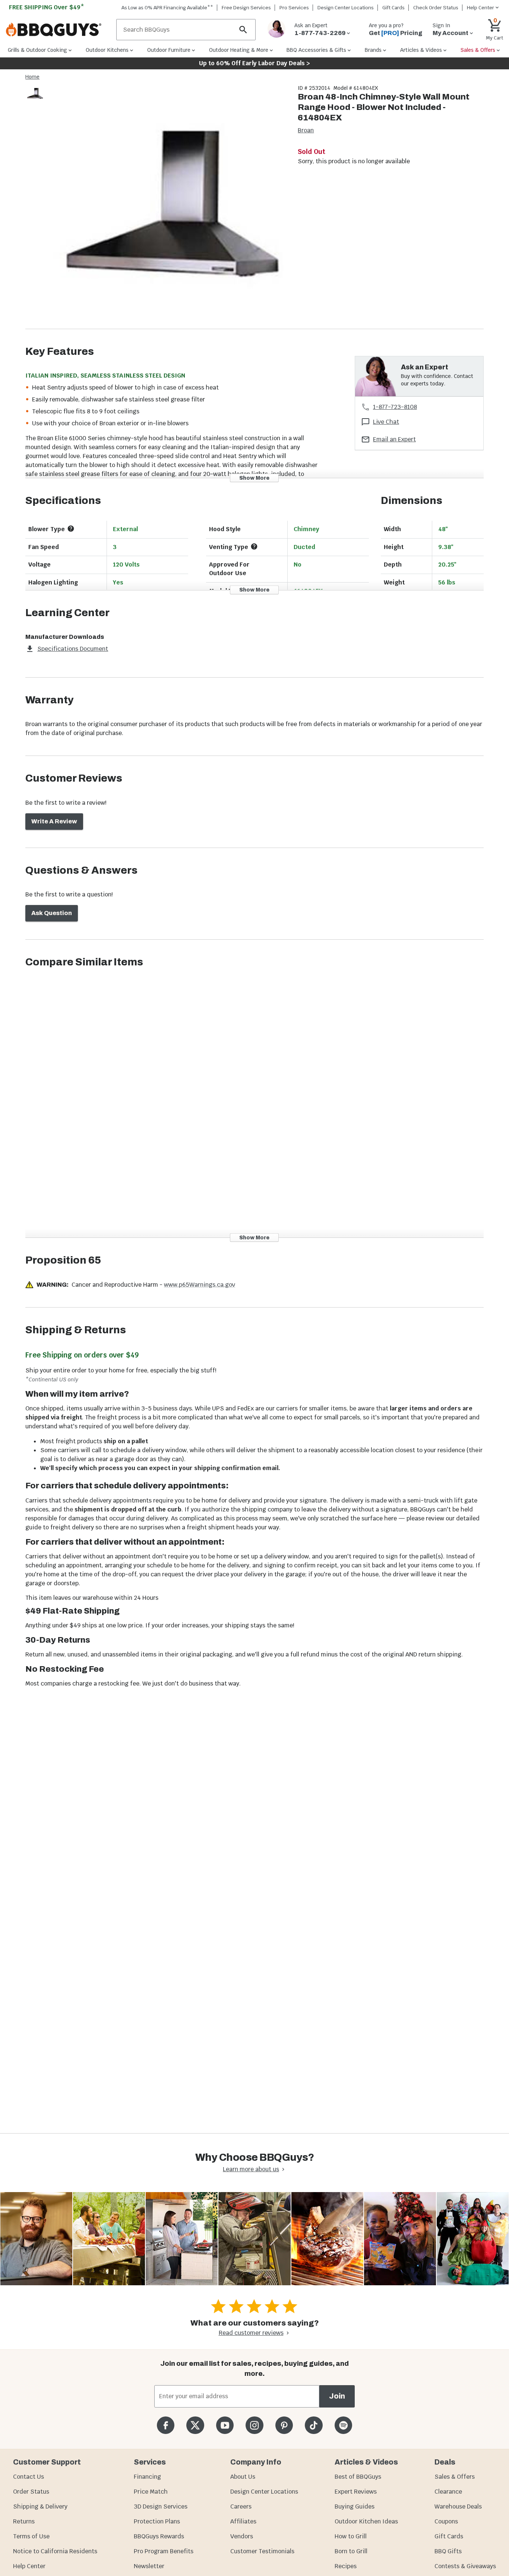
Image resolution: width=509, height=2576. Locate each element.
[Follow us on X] (195, 2425)
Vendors (242, 2536)
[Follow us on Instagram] (254, 2425)
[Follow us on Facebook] (166, 2425)
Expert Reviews (356, 2492)
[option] (35, 101)
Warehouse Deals (458, 2506)
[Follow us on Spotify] (343, 2425)
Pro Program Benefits (164, 2551)
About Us (243, 2477)
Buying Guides (355, 2506)
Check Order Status (436, 8)
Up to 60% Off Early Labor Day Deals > (255, 63)
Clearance (448, 2492)
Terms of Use (31, 2536)
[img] (168, 206)
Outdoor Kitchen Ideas (366, 2521)
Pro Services (294, 8)
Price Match (151, 2492)
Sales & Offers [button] (478, 50)
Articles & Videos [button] (421, 50)
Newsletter (149, 2566)
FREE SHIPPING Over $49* (47, 7)
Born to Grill (351, 2551)
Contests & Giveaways (465, 2566)
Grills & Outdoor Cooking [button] (37, 50)
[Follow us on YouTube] (225, 2425)
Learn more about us (251, 2169)
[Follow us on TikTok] (314, 2425)
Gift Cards (393, 8)
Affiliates (243, 2521)
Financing (147, 2477)
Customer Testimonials (262, 2551)
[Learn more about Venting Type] (254, 546)
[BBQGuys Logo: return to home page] (58, 30)
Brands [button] (373, 50)
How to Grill (351, 2536)
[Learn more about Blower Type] (71, 529)
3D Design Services (161, 2506)
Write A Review (54, 821)
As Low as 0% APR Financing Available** (167, 8)
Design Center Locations (346, 8)
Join (337, 2396)
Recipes (346, 2566)
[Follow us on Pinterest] (284, 2425)
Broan (306, 130)
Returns (24, 2521)
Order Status (31, 2492)
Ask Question (52, 913)
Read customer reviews (251, 2333)
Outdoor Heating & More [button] (239, 50)
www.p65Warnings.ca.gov (200, 1285)
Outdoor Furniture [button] (169, 50)
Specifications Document (73, 649)
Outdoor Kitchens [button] (107, 50)
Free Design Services (246, 8)
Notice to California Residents (55, 2551)
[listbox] (35, 95)
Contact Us (29, 2477)
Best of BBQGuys (358, 2477)
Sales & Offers (455, 2477)
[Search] (243, 30)
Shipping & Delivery (40, 2506)
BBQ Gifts (448, 2551)
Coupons (446, 2521)
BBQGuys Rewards (159, 2536)
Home (32, 77)
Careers (241, 2506)
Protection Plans (157, 2521)
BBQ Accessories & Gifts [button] (316, 50)
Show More (254, 478)
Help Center (29, 2566)
